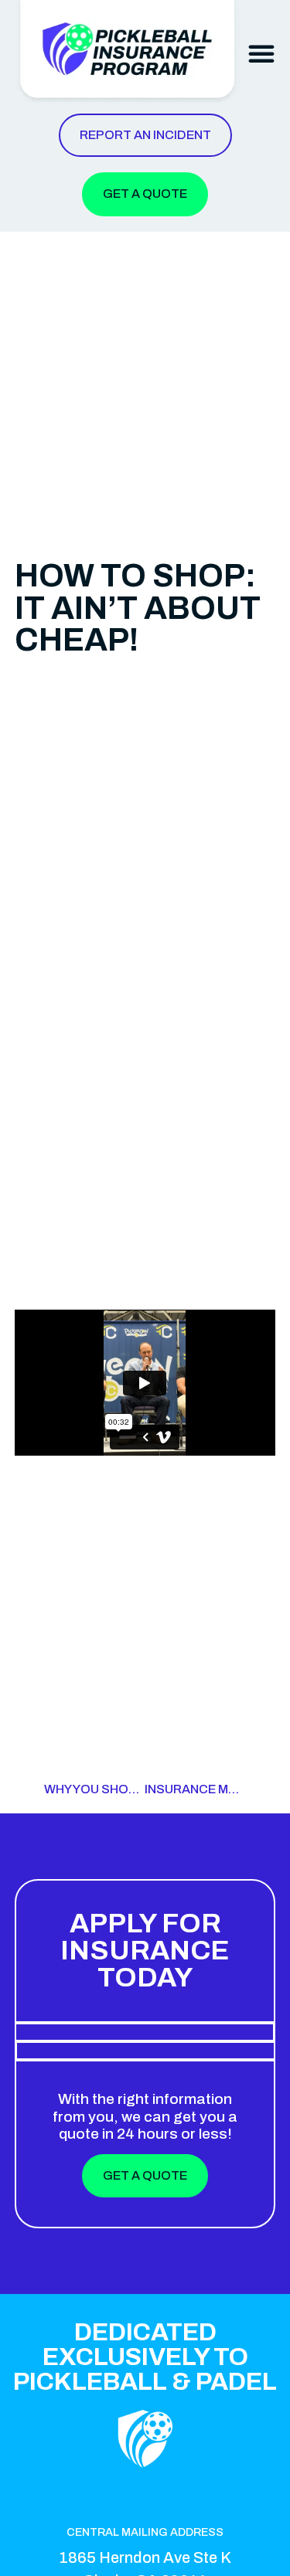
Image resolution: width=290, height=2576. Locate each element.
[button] (261, 53)
